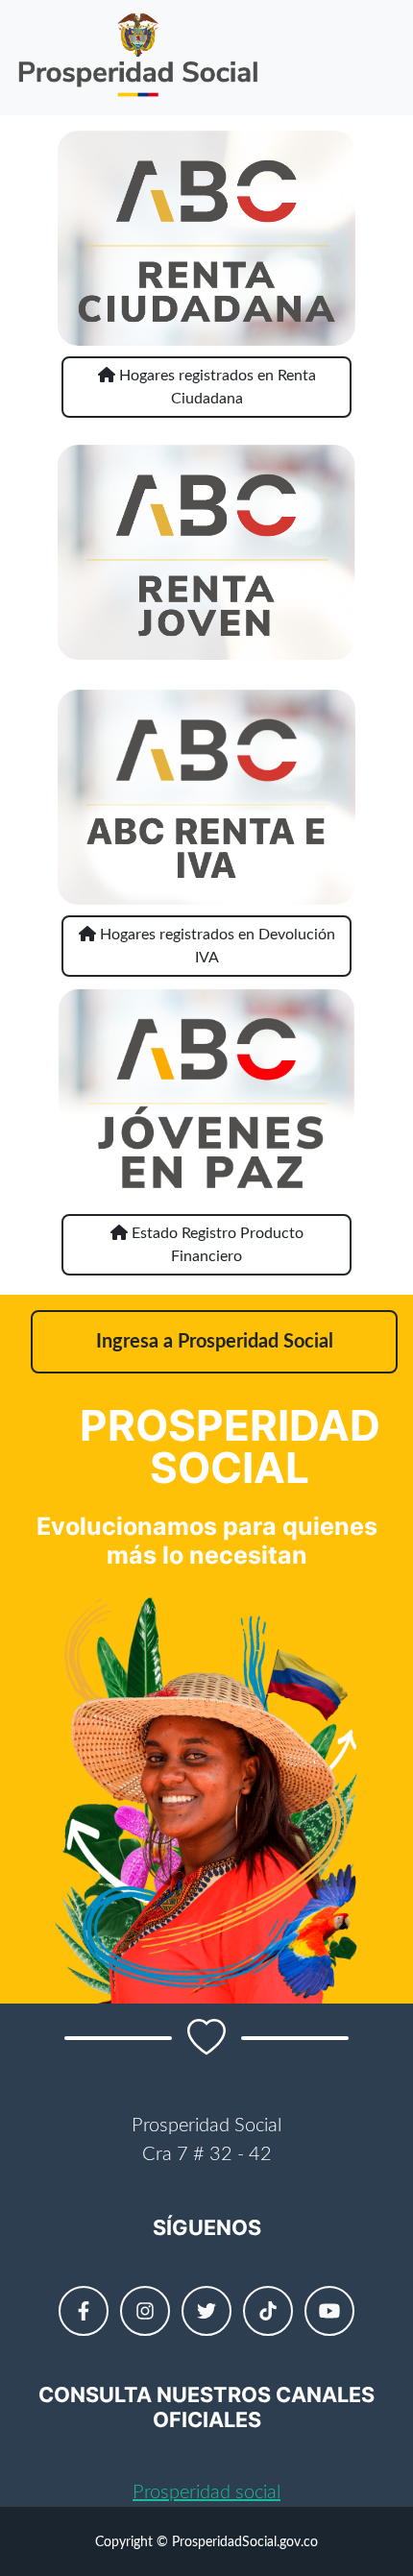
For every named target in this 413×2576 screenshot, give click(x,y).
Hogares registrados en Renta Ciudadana (216, 387)
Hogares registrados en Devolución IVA (216, 946)
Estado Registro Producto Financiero (216, 1245)
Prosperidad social (206, 2492)
